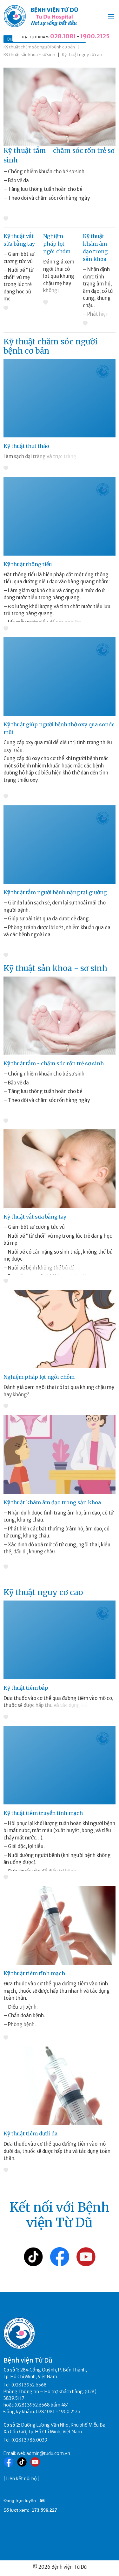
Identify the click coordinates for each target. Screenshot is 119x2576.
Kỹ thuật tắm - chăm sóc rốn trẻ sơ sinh (54, 1063)
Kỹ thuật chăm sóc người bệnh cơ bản (39, 47)
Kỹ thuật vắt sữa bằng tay (35, 1217)
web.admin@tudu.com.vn (43, 2453)
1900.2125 (95, 36)
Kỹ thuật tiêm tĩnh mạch (34, 1973)
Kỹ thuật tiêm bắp (26, 1688)
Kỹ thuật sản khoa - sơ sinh (29, 55)
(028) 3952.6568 (29, 2385)
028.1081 (63, 36)
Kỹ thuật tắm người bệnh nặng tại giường (55, 892)
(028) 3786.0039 (29, 2440)
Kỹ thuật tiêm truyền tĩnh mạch (43, 1813)
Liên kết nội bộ (22, 2479)
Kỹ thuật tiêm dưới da (30, 2133)
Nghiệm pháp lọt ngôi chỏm (57, 244)
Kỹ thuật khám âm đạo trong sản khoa (52, 1502)
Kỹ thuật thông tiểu (28, 564)
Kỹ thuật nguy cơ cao (82, 55)
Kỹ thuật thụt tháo (26, 446)
